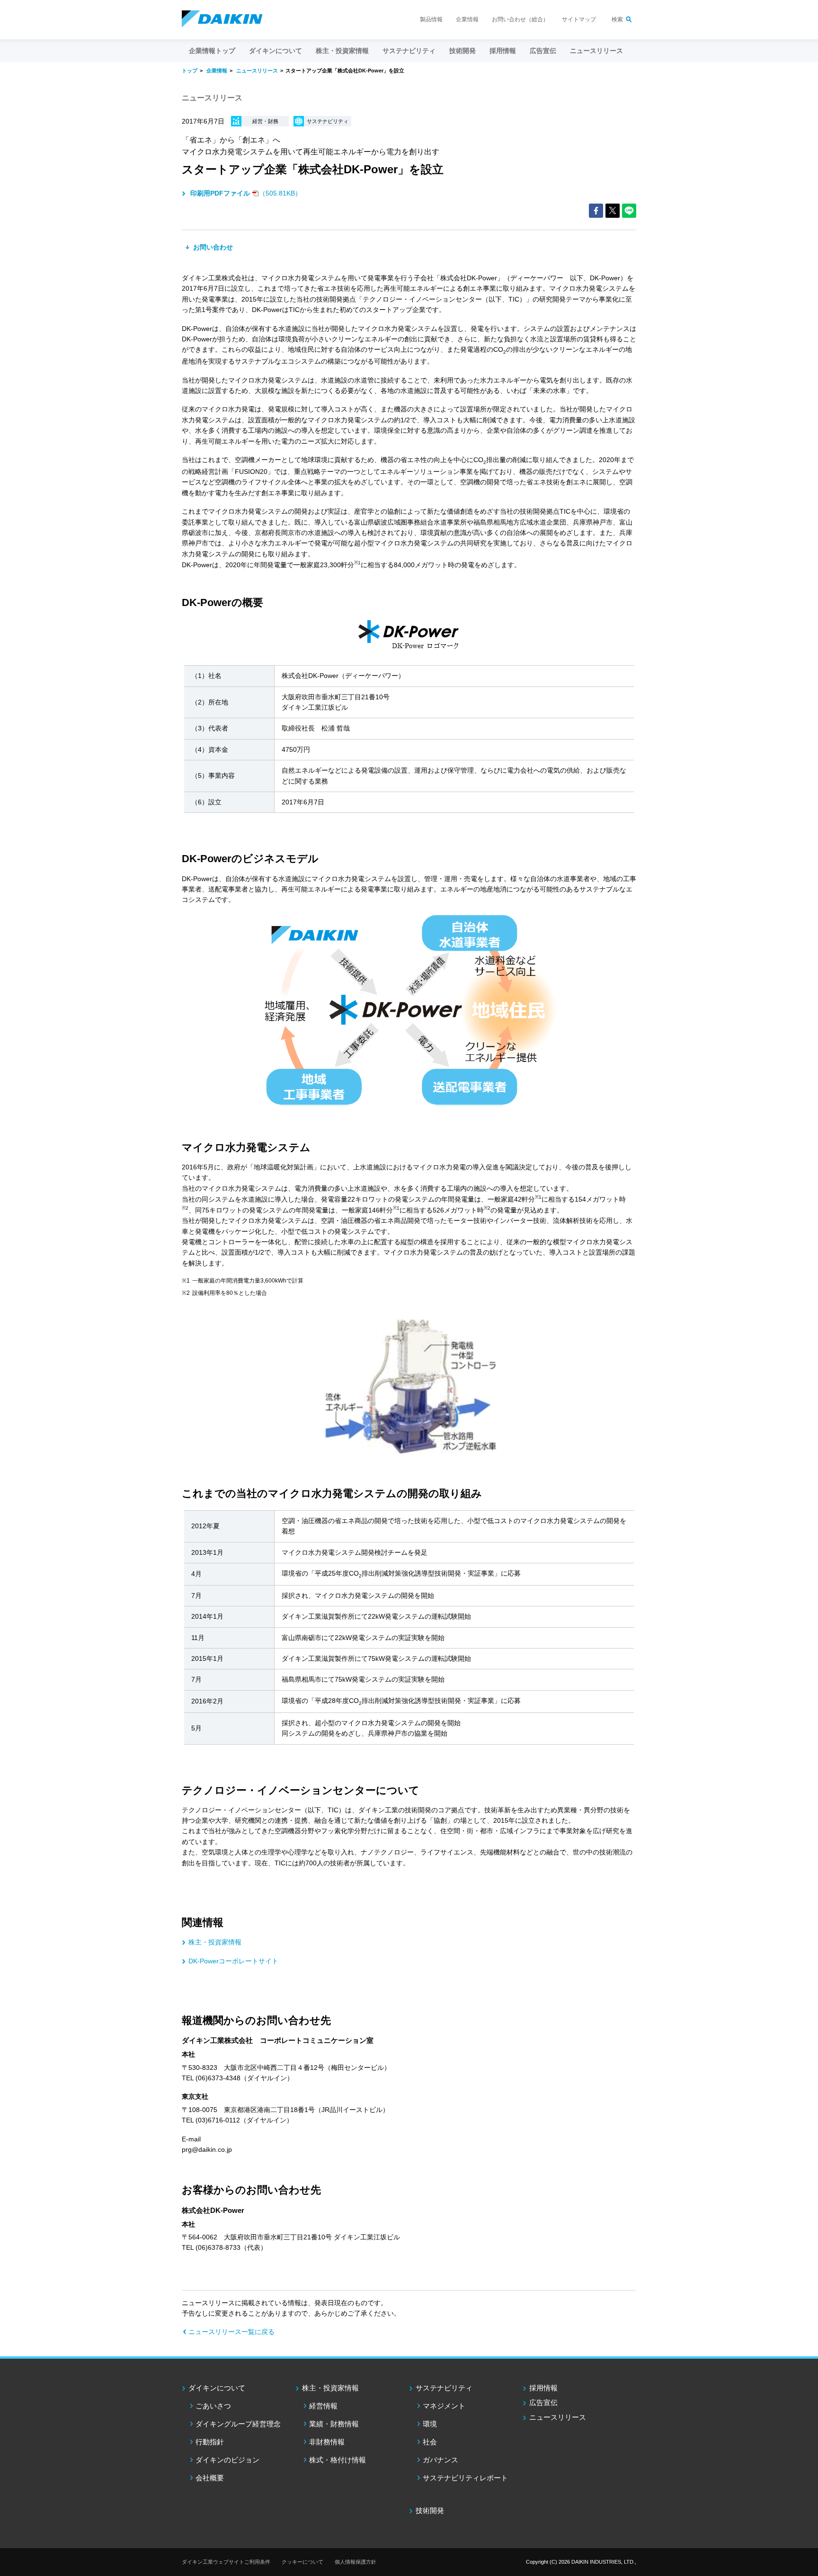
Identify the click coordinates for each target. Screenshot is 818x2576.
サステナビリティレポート (465, 2478)
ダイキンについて (217, 2388)
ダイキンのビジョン (227, 2460)
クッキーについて (302, 2562)
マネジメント (444, 2406)
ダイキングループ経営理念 (238, 2424)
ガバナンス (440, 2460)
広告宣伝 (543, 2402)
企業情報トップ (212, 51)
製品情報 (431, 19)
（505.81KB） (246, 193)
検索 (617, 19)
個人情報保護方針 (356, 2562)
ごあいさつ (213, 2406)
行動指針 (210, 2442)
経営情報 (323, 2406)
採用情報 (503, 51)
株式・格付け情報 (338, 2460)
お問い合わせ (212, 247)
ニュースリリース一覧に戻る (231, 2332)
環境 (430, 2424)
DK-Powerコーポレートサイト (233, 1961)
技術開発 (462, 51)
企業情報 (467, 19)
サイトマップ (579, 19)
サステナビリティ (444, 2388)
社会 (430, 2442)
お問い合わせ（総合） (520, 19)
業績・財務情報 (334, 2424)
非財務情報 (327, 2442)
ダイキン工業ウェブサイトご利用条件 (226, 2562)
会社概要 (210, 2478)
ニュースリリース (596, 51)
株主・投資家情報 (215, 1942)
